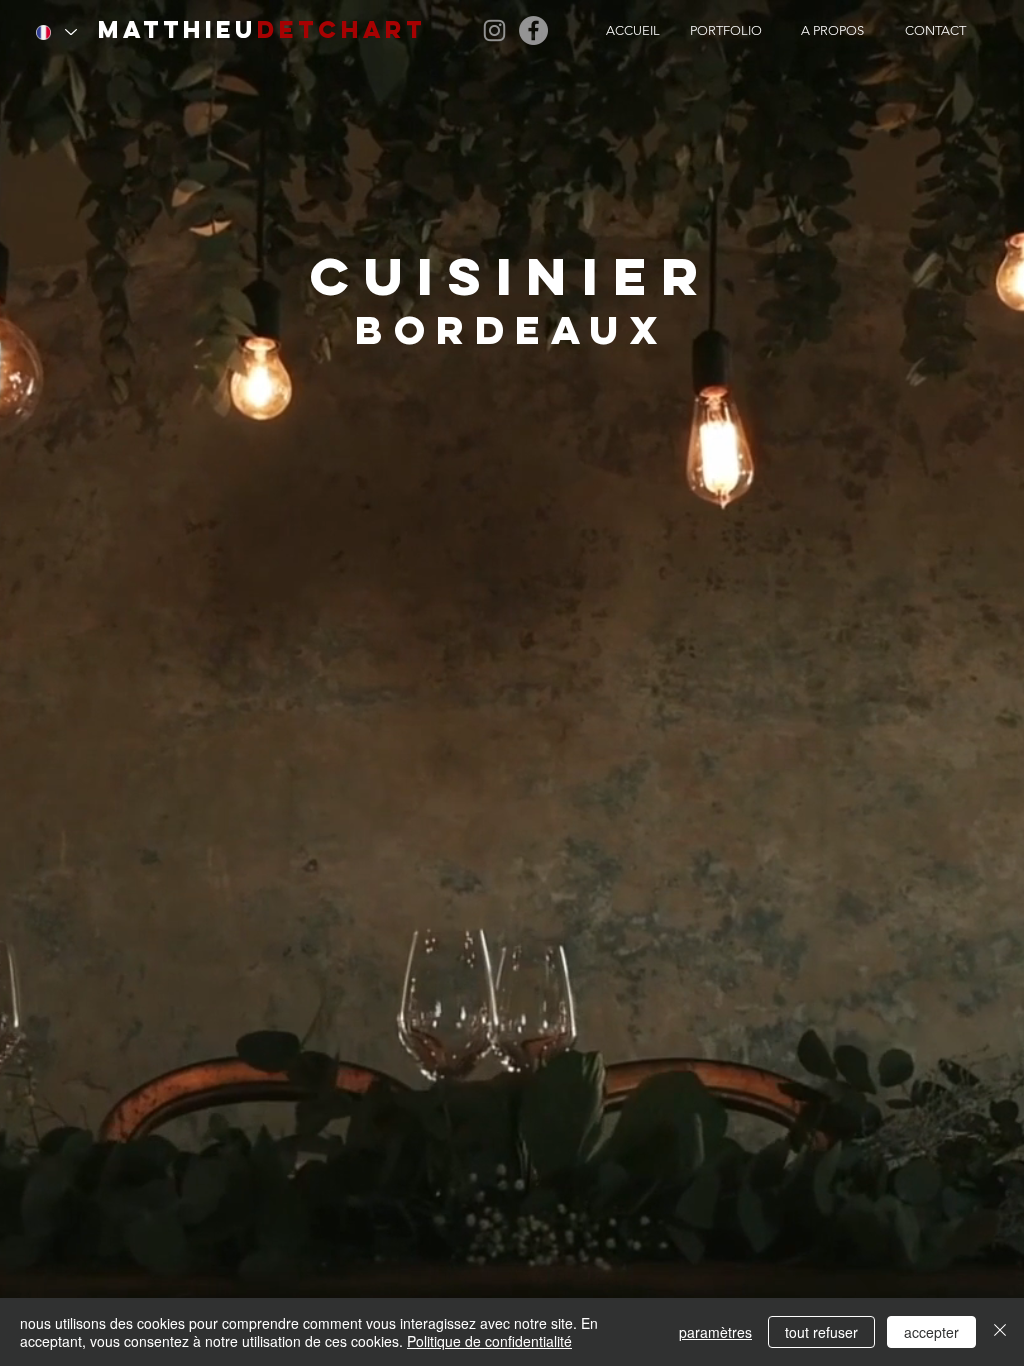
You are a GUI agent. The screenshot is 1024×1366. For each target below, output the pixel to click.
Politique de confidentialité (489, 1341)
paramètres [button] (715, 1332)
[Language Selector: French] (55, 32)
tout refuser (821, 1332)
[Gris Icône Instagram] (494, 30)
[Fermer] (1000, 1332)
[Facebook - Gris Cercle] (533, 30)
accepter (931, 1332)
